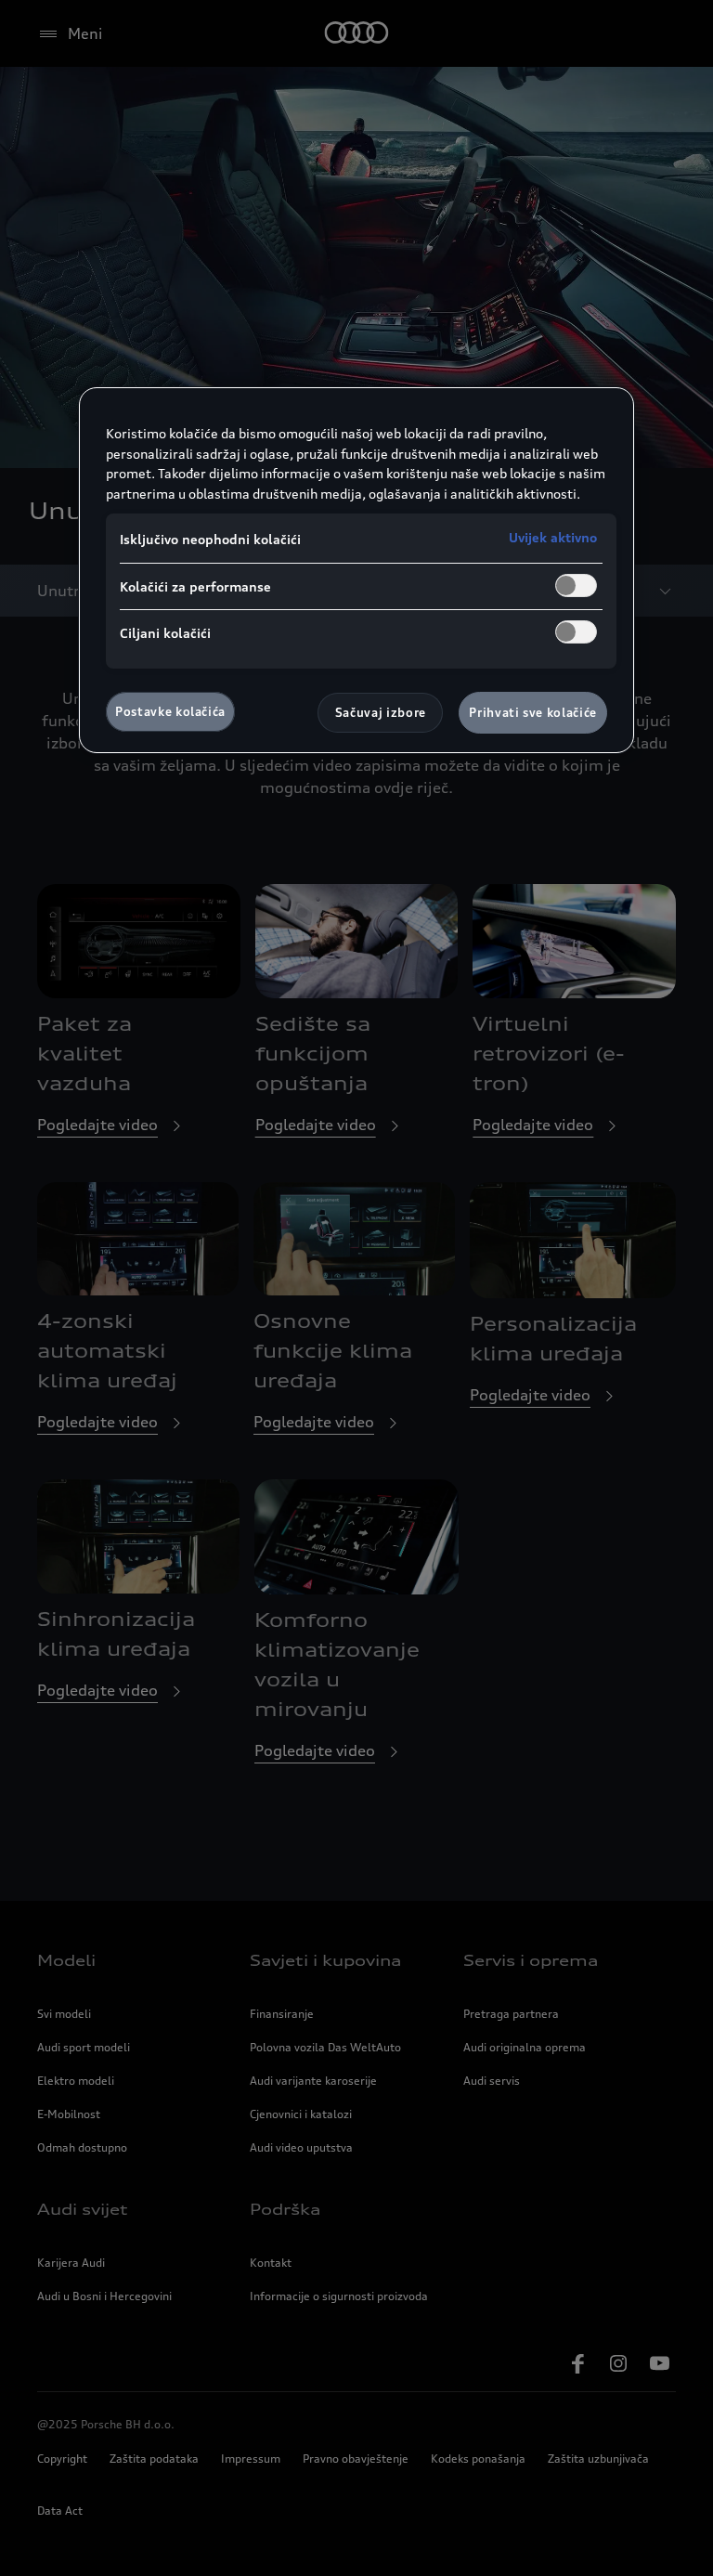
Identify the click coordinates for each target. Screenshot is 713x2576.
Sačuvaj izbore (381, 712)
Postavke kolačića (170, 711)
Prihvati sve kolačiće (533, 712)
